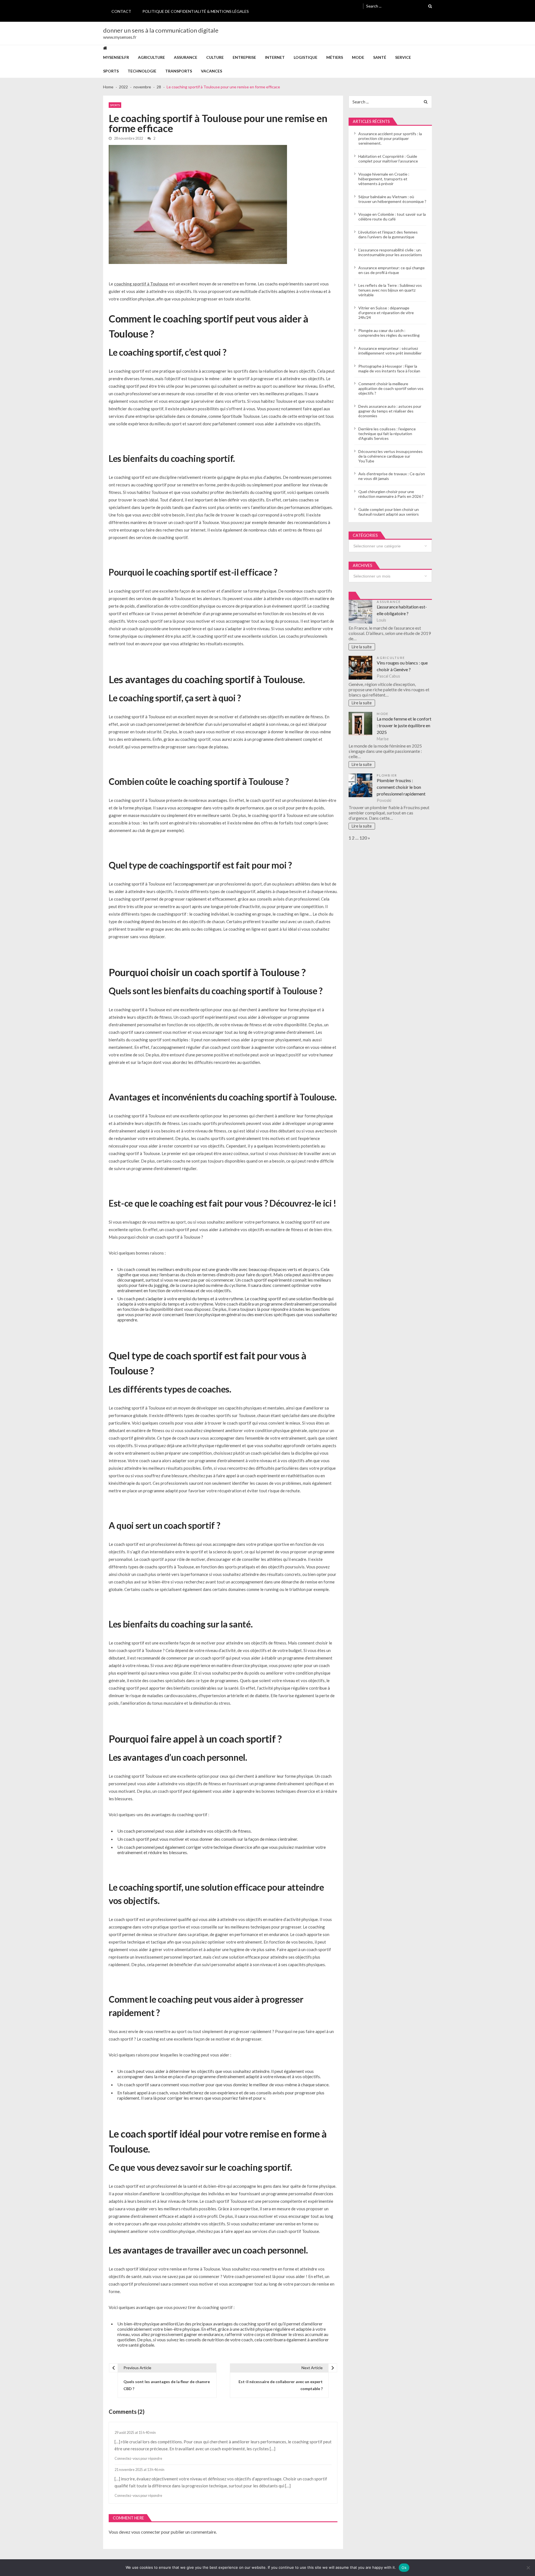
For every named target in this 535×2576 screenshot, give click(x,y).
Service (403, 57)
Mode (358, 57)
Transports (179, 71)
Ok (404, 2568)
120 (363, 838)
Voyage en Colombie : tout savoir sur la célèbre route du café (392, 217)
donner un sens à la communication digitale (161, 30)
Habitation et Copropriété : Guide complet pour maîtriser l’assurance (388, 159)
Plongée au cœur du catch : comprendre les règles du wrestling (389, 333)
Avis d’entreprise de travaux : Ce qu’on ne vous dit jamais (392, 476)
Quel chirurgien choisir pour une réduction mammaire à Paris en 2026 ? (391, 494)
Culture (215, 57)
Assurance (186, 57)
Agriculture (151, 57)
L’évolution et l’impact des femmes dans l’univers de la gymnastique (388, 234)
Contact (121, 11)
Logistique (306, 57)
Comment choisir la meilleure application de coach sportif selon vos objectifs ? (391, 388)
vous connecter (146, 2532)
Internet (275, 57)
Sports (111, 71)
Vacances (211, 71)
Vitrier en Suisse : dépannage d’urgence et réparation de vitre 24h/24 (386, 313)
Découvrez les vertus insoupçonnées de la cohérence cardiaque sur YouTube (391, 456)
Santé (380, 57)
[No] (528, 2568)
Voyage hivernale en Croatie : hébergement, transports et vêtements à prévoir (384, 179)
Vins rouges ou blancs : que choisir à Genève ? (402, 666)
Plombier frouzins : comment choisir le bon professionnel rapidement (401, 787)
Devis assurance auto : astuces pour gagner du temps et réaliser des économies (390, 411)
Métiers (335, 57)
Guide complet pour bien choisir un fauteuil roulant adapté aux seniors (389, 512)
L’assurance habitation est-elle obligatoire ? (402, 610)
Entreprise (244, 57)
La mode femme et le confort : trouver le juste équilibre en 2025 (404, 725)
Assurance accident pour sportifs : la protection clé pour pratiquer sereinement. (390, 138)
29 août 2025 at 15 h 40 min (135, 2433)
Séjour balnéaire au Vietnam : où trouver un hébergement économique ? (392, 199)
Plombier (387, 775)
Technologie (142, 71)
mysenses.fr (116, 57)
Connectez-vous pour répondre (138, 2459)
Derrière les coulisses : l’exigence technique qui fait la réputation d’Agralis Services (387, 434)
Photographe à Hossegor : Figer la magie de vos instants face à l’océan (389, 368)
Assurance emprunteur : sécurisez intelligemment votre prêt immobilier (390, 351)
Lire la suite (362, 647)
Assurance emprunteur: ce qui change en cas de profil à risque (391, 270)
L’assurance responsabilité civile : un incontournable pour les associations (390, 252)
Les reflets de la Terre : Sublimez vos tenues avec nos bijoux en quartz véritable (390, 290)
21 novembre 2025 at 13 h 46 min (139, 2470)
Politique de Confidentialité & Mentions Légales (196, 11)
